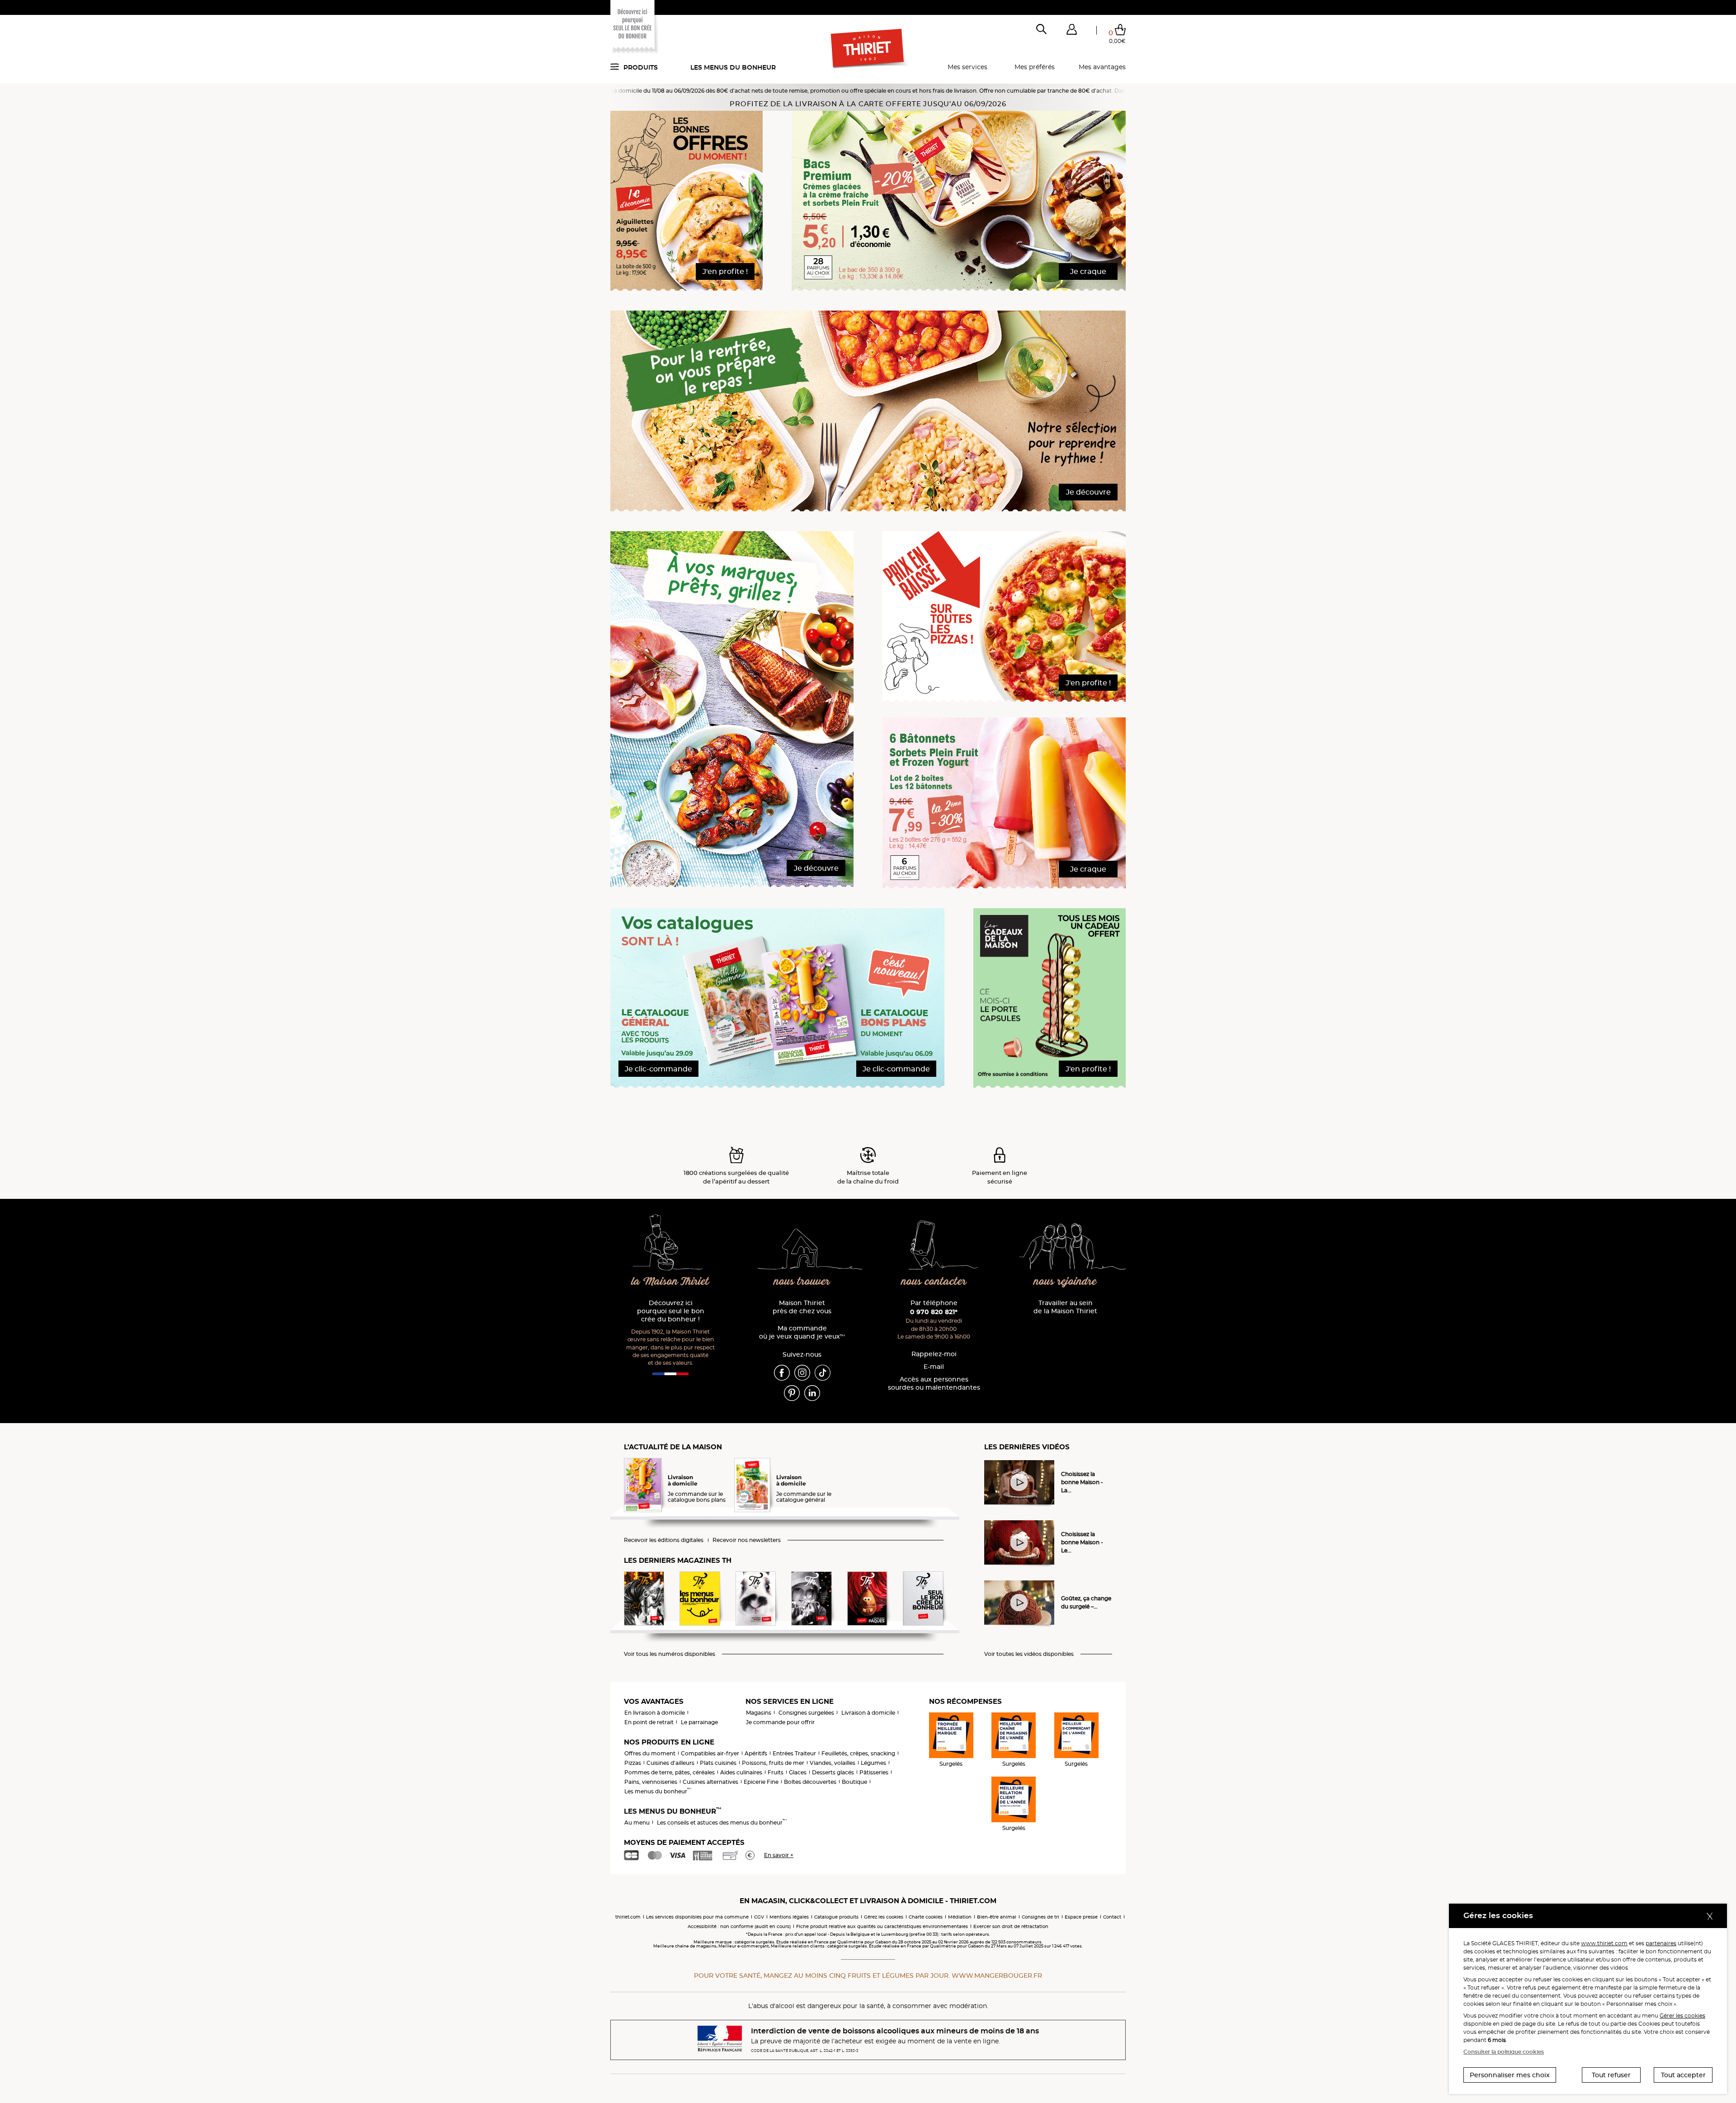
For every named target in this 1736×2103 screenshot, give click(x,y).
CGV (759, 1917)
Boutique (854, 1782)
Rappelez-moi (934, 1354)
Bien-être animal (997, 1917)
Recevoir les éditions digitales (664, 1540)
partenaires (1661, 1943)
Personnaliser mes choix (1510, 2075)
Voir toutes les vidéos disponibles (1029, 1654)
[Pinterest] (792, 1392)
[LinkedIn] (812, 1392)
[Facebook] (782, 1372)
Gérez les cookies (884, 1917)
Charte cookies (926, 1917)
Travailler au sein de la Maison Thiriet (1065, 1307)
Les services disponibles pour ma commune (697, 1917)
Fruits (776, 1772)
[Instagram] (802, 1372)
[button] (1071, 31)
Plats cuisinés (718, 1763)
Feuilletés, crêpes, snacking (858, 1753)
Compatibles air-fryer (710, 1753)
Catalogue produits (836, 1917)
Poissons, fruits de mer (773, 1763)
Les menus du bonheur (733, 67)
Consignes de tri (1040, 1917)
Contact (1112, 1917)
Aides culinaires (741, 1772)
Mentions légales (789, 1917)
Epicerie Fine (761, 1782)
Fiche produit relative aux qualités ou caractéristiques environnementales (882, 1926)
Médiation (960, 1917)
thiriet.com (628, 1917)
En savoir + (779, 1855)
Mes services (967, 67)
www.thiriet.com (1604, 1943)
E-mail (934, 1367)
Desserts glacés (833, 1772)
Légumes (873, 1763)
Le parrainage (699, 1722)
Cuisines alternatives (710, 1782)
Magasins (759, 1713)
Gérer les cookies (1682, 2016)
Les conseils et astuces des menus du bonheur (722, 1822)
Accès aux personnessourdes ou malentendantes (934, 1384)
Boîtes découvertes (810, 1782)
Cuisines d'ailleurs (670, 1763)
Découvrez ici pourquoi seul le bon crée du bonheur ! (671, 1311)
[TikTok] (823, 1372)
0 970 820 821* (934, 1312)
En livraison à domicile (655, 1713)
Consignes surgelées (806, 1713)
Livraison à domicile (868, 1713)
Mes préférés (1035, 67)
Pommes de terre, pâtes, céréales (670, 1772)
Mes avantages (1102, 67)
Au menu (637, 1822)
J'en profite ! (725, 271)
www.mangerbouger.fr (997, 1976)
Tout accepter (1683, 2075)
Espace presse (1081, 1917)
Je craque (1088, 271)
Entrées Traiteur (794, 1753)
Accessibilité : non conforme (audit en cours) (739, 1926)
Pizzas (633, 1763)
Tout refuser (1611, 2075)
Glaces (798, 1772)
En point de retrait (649, 1722)
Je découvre (1088, 492)
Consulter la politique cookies (1504, 2052)
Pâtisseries (874, 1772)
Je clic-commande (658, 1069)
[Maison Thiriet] (868, 49)
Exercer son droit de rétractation (1011, 1926)
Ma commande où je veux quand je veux (802, 1332)
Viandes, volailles (833, 1763)
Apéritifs (756, 1753)
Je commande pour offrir (780, 1722)
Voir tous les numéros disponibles (670, 1654)
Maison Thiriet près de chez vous (802, 1307)
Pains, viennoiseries (651, 1782)
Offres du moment (650, 1753)
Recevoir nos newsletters (747, 1540)
